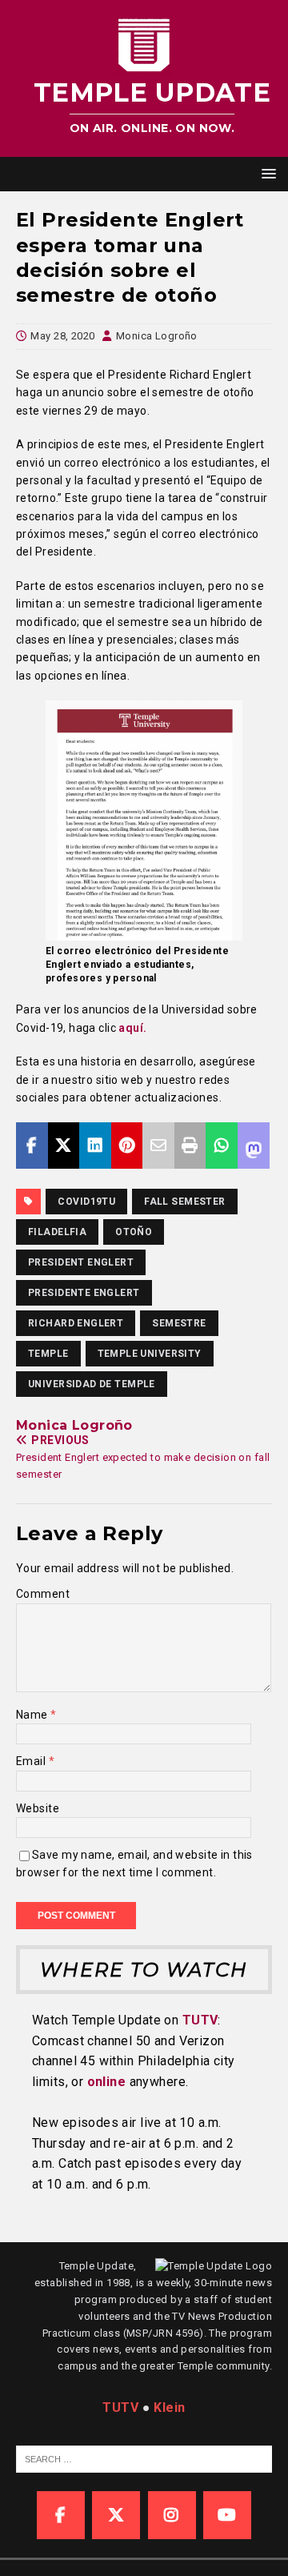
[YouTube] (227, 2515)
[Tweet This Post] (64, 1146)
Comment (43, 1594)
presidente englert (84, 1293)
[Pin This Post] (127, 1146)
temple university (150, 1354)
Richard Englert (76, 1323)
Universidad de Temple (92, 1384)
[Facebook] (61, 2515)
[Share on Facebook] (32, 1146)
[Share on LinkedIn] (95, 1146)
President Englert (81, 1262)
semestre (179, 1323)
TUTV (200, 2020)
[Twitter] (116, 2515)
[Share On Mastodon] (254, 1146)
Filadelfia (57, 1232)
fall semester (184, 1202)
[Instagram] (172, 2515)
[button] (266, 173)
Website (38, 1808)
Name (33, 1715)
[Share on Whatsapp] (222, 1146)
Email (32, 1761)
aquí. (132, 1028)
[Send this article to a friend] (158, 1146)
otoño (134, 1232)
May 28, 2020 (62, 336)
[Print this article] (190, 1146)
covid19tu (86, 1202)
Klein (169, 2407)
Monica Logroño (157, 336)
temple (48, 1354)
